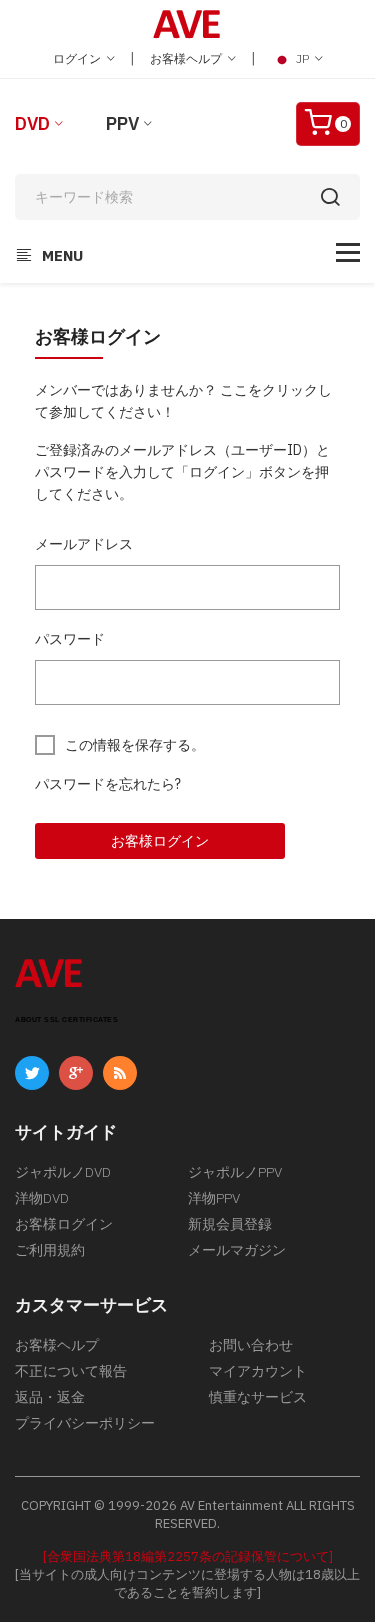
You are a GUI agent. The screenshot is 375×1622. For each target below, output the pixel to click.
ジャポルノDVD (63, 1172)
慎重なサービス (258, 1397)
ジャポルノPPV (235, 1172)
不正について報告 (71, 1371)
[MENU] (348, 252)
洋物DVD (42, 1198)
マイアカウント (258, 1371)
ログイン (78, 58)
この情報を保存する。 (135, 745)
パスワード (70, 639)
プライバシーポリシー (85, 1423)
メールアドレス (84, 544)
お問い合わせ (251, 1345)
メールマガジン (237, 1250)
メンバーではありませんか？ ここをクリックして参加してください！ (183, 401)
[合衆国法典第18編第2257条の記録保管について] (188, 1556)
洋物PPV (214, 1198)
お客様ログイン (160, 841)
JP (302, 58)
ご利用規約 (50, 1250)
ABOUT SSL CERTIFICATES (66, 1019)
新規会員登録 (230, 1224)
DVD (32, 123)
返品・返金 (50, 1397)
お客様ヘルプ (187, 58)
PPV (122, 123)
